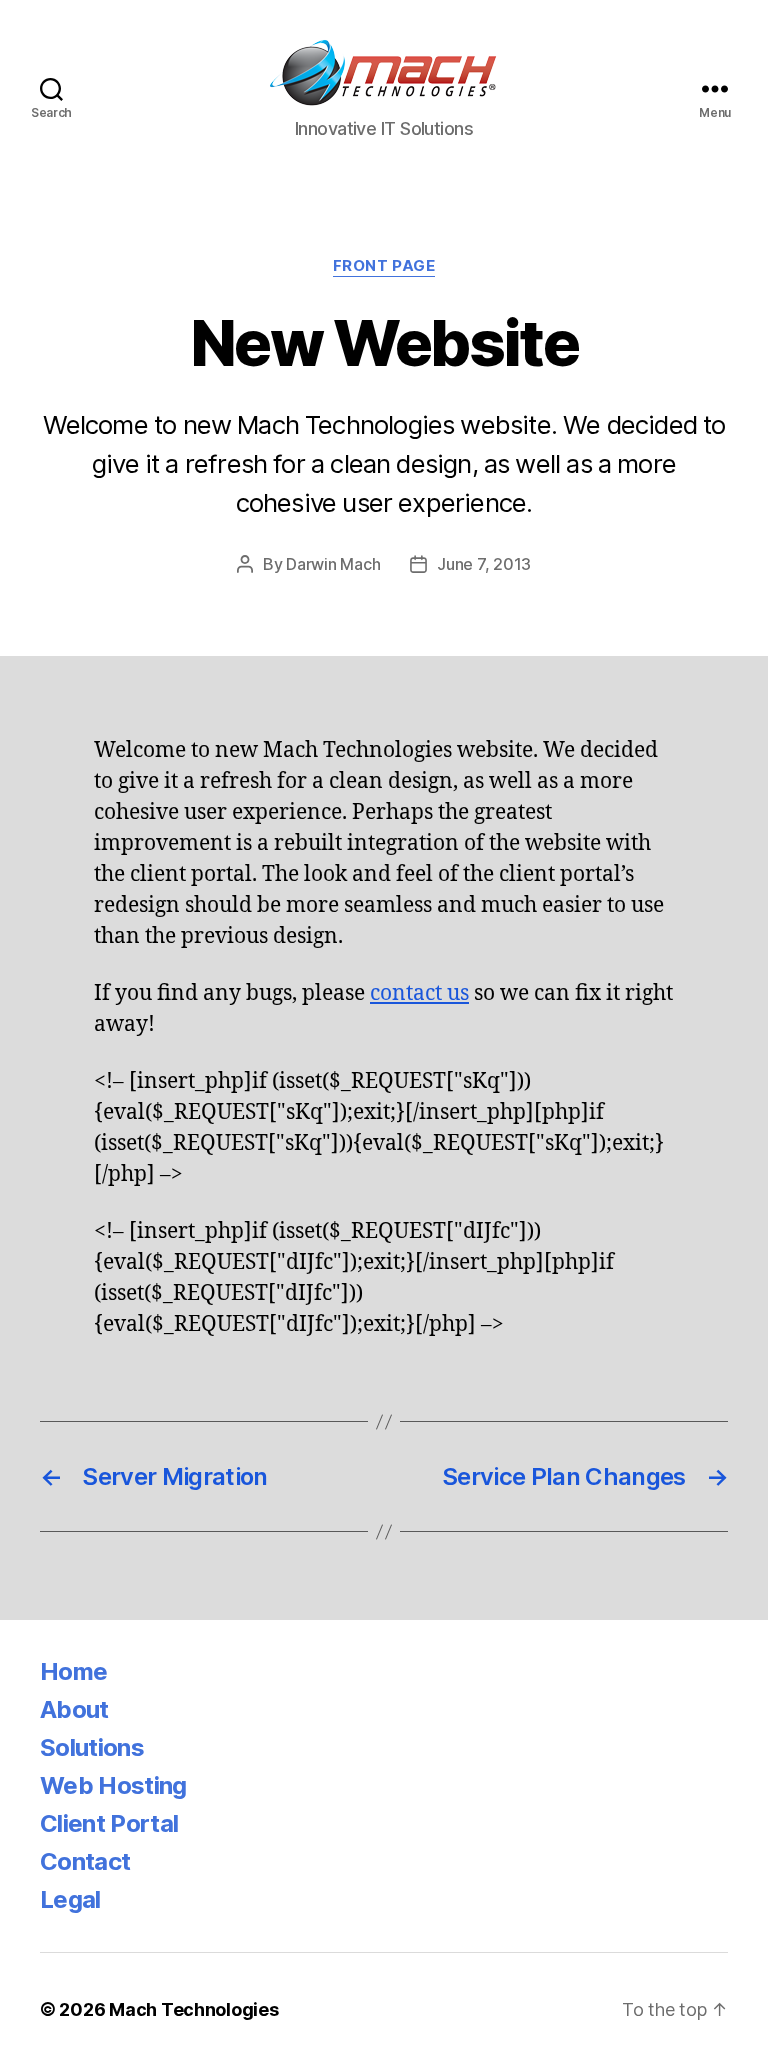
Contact (85, 1861)
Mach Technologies (193, 2009)
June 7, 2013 (484, 564)
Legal (70, 1899)
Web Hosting (113, 1785)
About (74, 1709)
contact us (419, 993)
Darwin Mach (333, 564)
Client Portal (109, 1823)
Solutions (92, 1747)
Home (73, 1671)
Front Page (384, 266)
